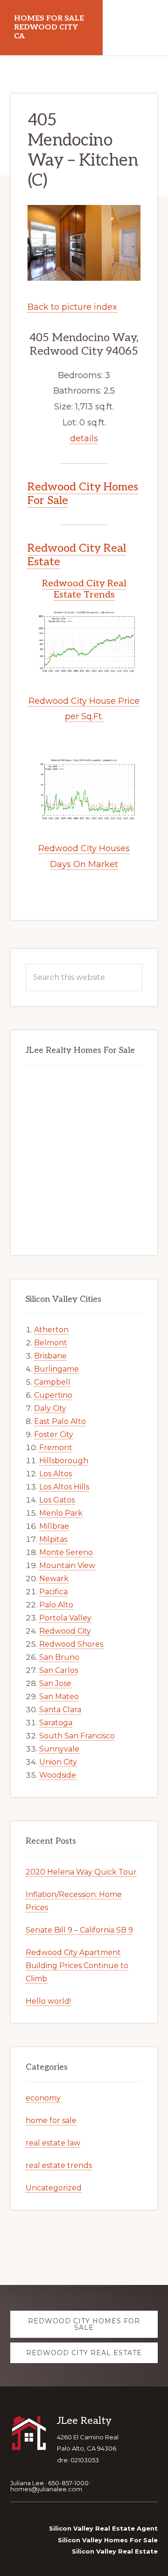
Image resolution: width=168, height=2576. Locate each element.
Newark (54, 1579)
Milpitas (53, 1539)
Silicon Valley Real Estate (115, 2551)
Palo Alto (56, 1605)
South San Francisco (77, 1736)
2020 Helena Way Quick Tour (81, 1872)
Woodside (58, 1775)
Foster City (54, 1434)
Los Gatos (57, 1500)
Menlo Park (61, 1513)
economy (43, 2098)
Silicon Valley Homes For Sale (108, 2540)
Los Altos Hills (64, 1487)
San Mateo (59, 1697)
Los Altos (56, 1474)
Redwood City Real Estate (77, 555)
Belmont (51, 1343)
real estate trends (59, 2165)
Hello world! (48, 2001)
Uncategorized (54, 2188)
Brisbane (50, 1356)
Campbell (52, 1382)
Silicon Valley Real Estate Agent (103, 2528)
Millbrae (54, 1526)
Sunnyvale (59, 1749)
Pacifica (53, 1592)
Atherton (51, 1330)
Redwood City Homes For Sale (83, 494)
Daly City (50, 1408)
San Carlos (59, 1670)
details (84, 438)
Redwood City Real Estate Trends (84, 589)
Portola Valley (65, 1618)
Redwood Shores (71, 1644)
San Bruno (59, 1657)
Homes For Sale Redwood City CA (49, 27)
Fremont (56, 1448)
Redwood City (65, 1631)
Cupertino (53, 1395)
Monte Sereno (66, 1552)
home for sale (51, 2120)
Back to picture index (72, 307)
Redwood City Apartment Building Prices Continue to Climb (77, 1966)
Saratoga (56, 1723)
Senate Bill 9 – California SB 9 (79, 1930)
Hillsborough (64, 1461)
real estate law (53, 2143)
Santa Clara (60, 1710)
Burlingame (56, 1369)
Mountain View (67, 1565)
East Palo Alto (60, 1421)
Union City (58, 1762)
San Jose (55, 1683)
